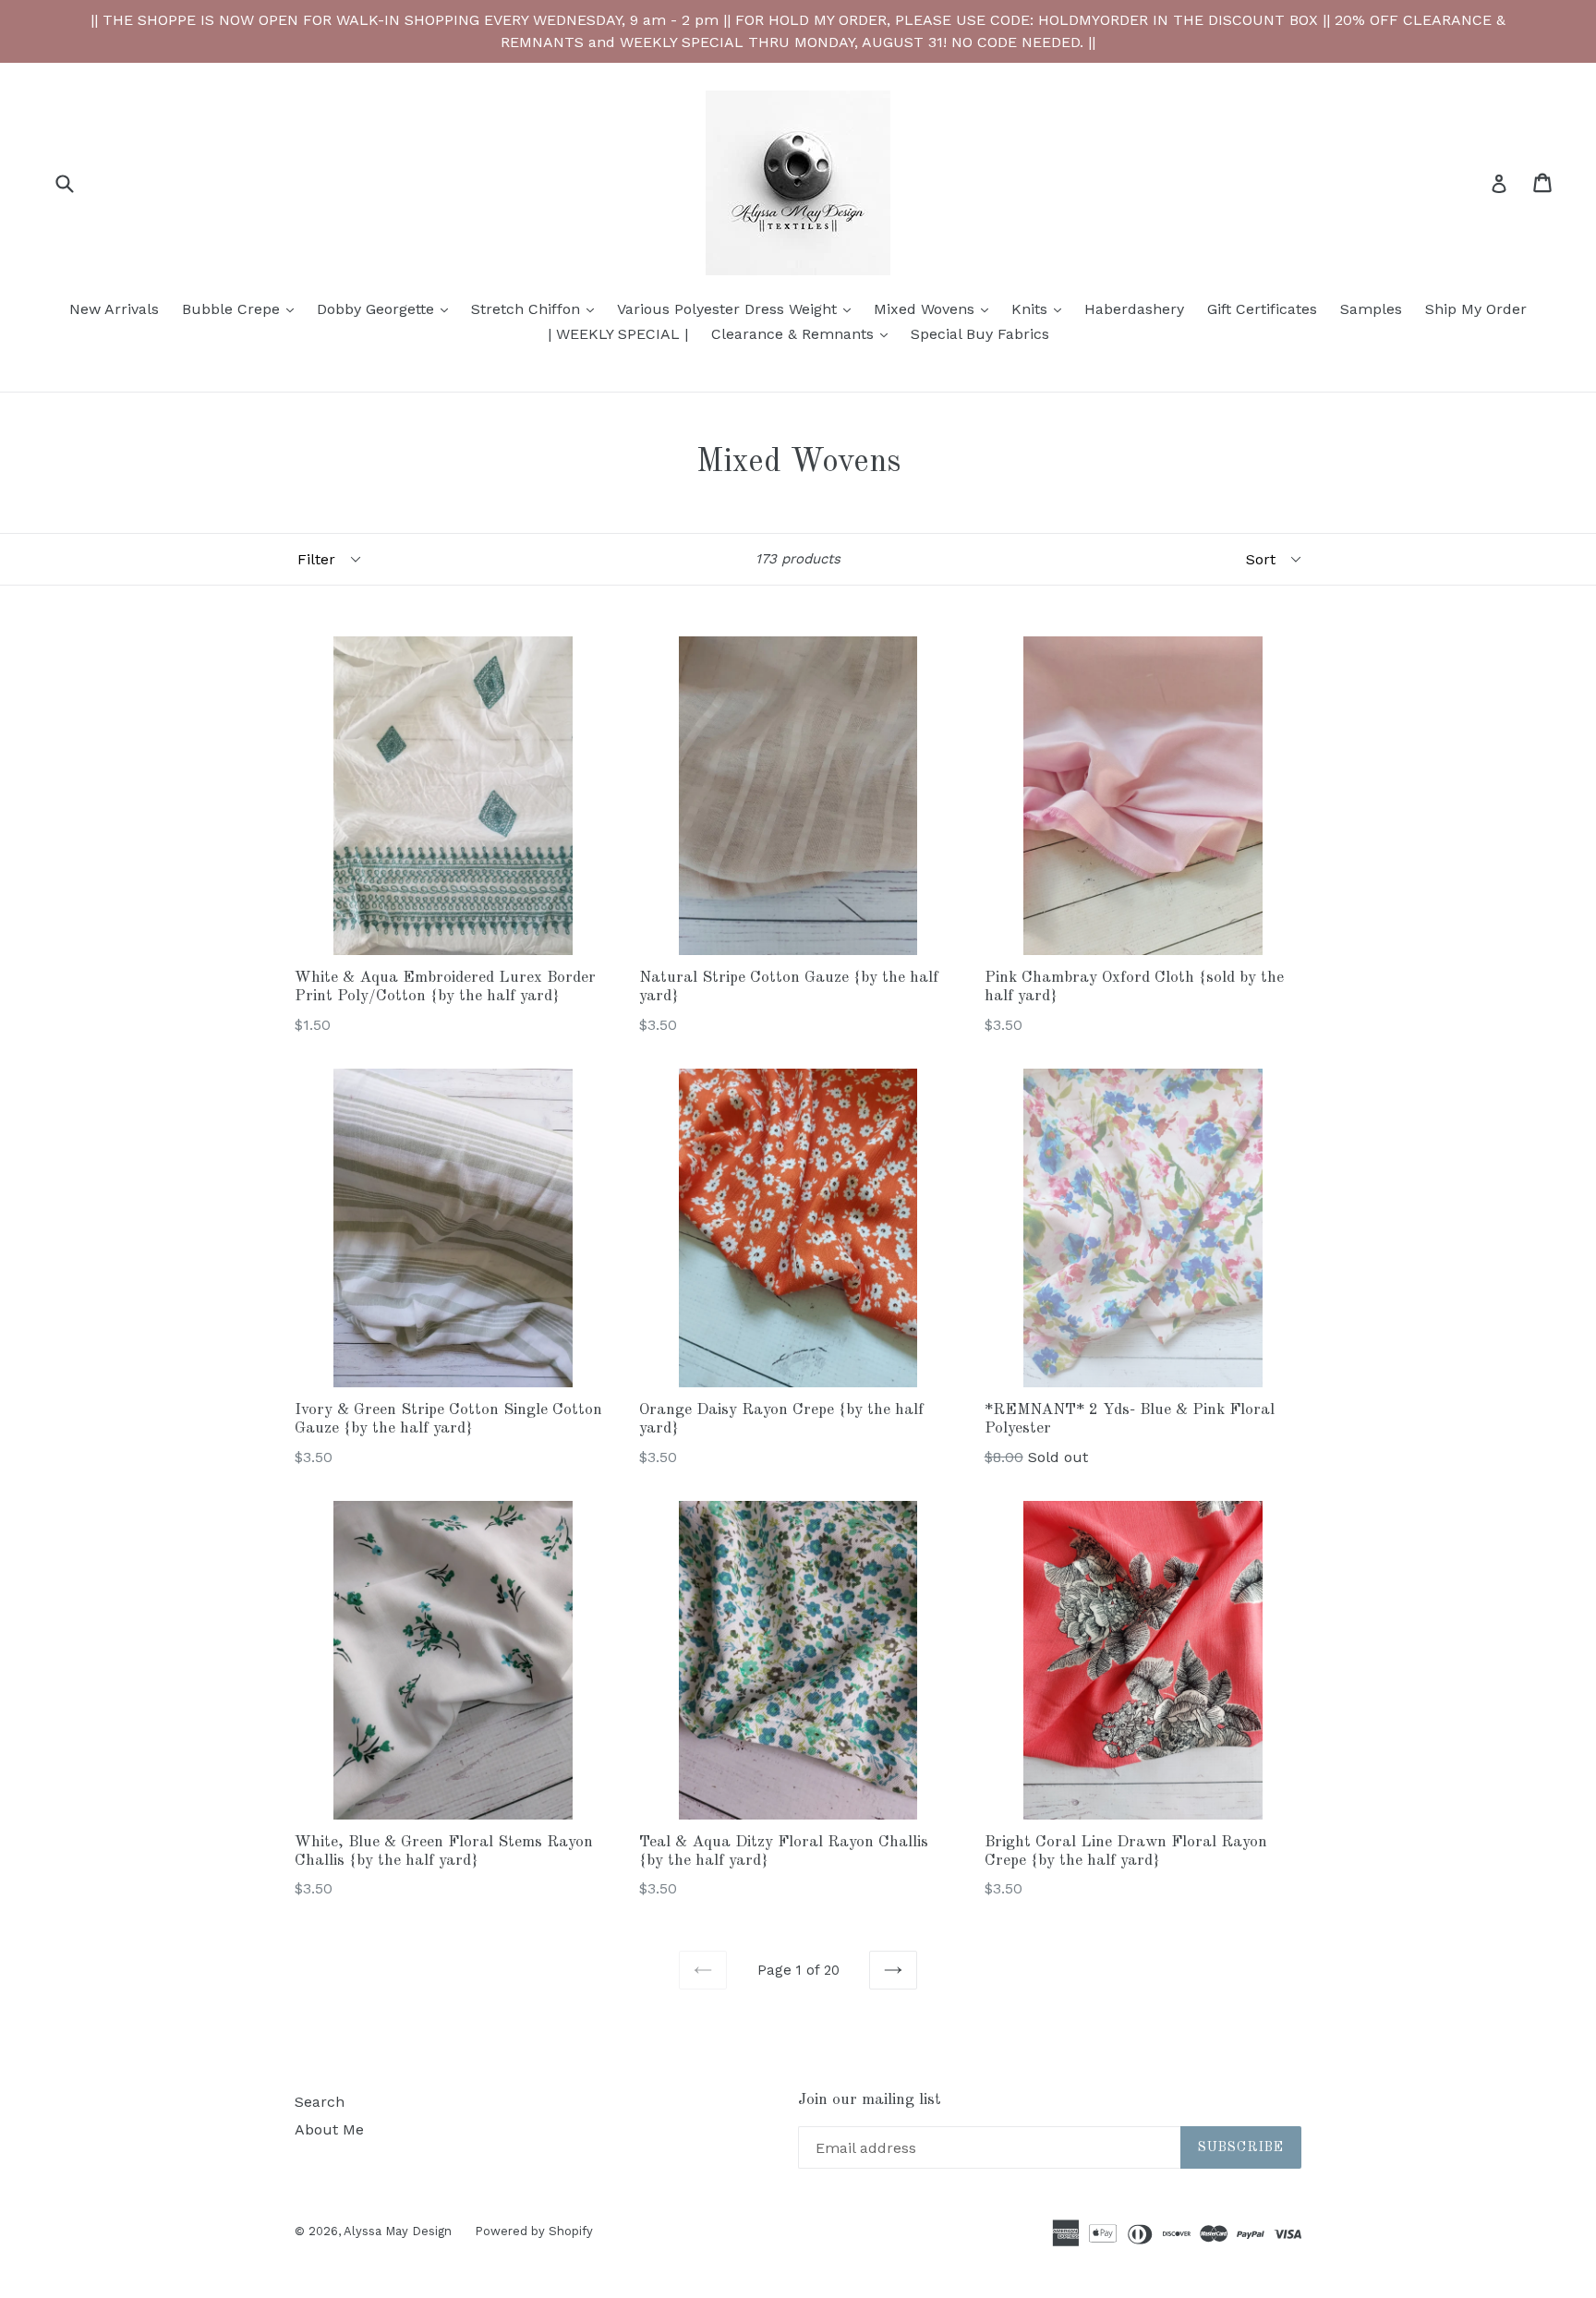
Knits (1041, 308)
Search (320, 2102)
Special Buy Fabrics (980, 334)
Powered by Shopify (534, 2231)
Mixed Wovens (936, 308)
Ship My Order (1476, 309)
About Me (329, 2129)
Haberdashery (1134, 309)
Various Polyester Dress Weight (738, 308)
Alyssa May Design (398, 2231)
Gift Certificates (1262, 309)
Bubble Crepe (242, 308)
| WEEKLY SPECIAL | (618, 334)
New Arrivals (114, 309)
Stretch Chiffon (537, 308)
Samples (1371, 309)
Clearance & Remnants (804, 333)
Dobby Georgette (387, 308)
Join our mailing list (870, 2100)
